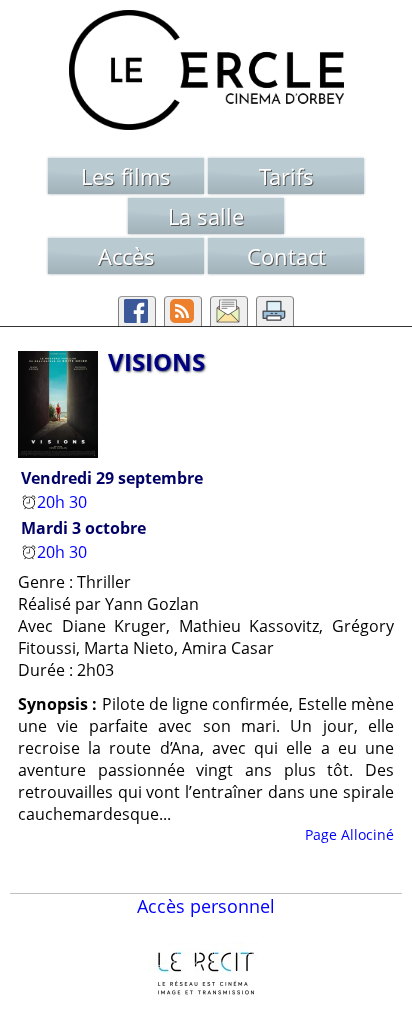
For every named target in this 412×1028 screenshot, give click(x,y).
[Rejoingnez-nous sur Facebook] (137, 311)
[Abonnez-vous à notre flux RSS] (183, 311)
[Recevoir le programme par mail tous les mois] (229, 311)
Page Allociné (349, 834)
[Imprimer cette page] (275, 311)
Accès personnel (206, 906)
